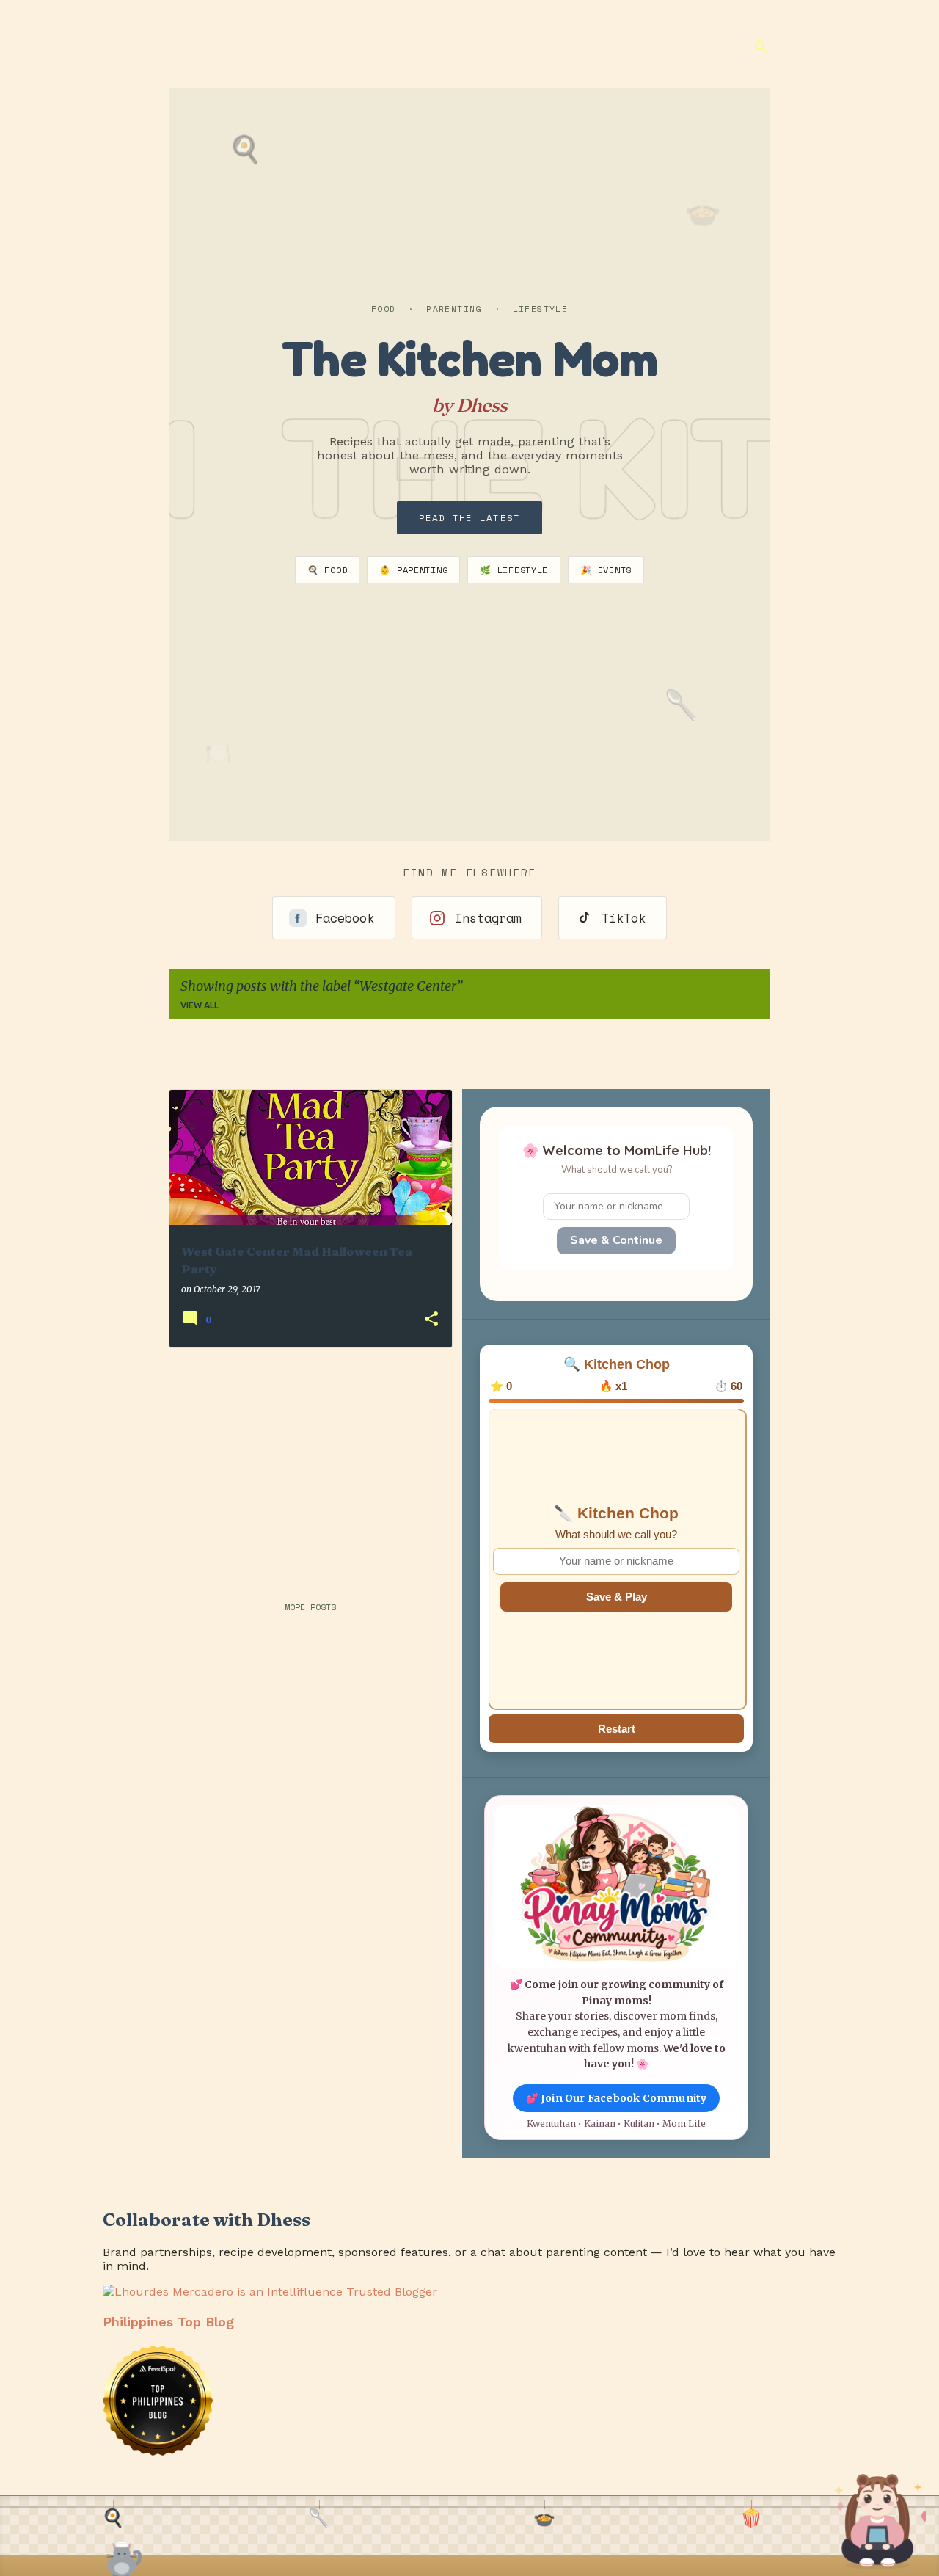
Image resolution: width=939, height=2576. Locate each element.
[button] (431, 1320)
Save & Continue (616, 1240)
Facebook (345, 918)
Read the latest (470, 518)
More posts (310, 1607)
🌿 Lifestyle (514, 570)
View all (200, 1005)
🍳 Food (327, 570)
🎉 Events (606, 570)
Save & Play (617, 1597)
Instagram (488, 918)
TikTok (624, 918)
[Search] (761, 47)
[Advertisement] (304, 1462)
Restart (617, 1729)
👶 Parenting (413, 570)
